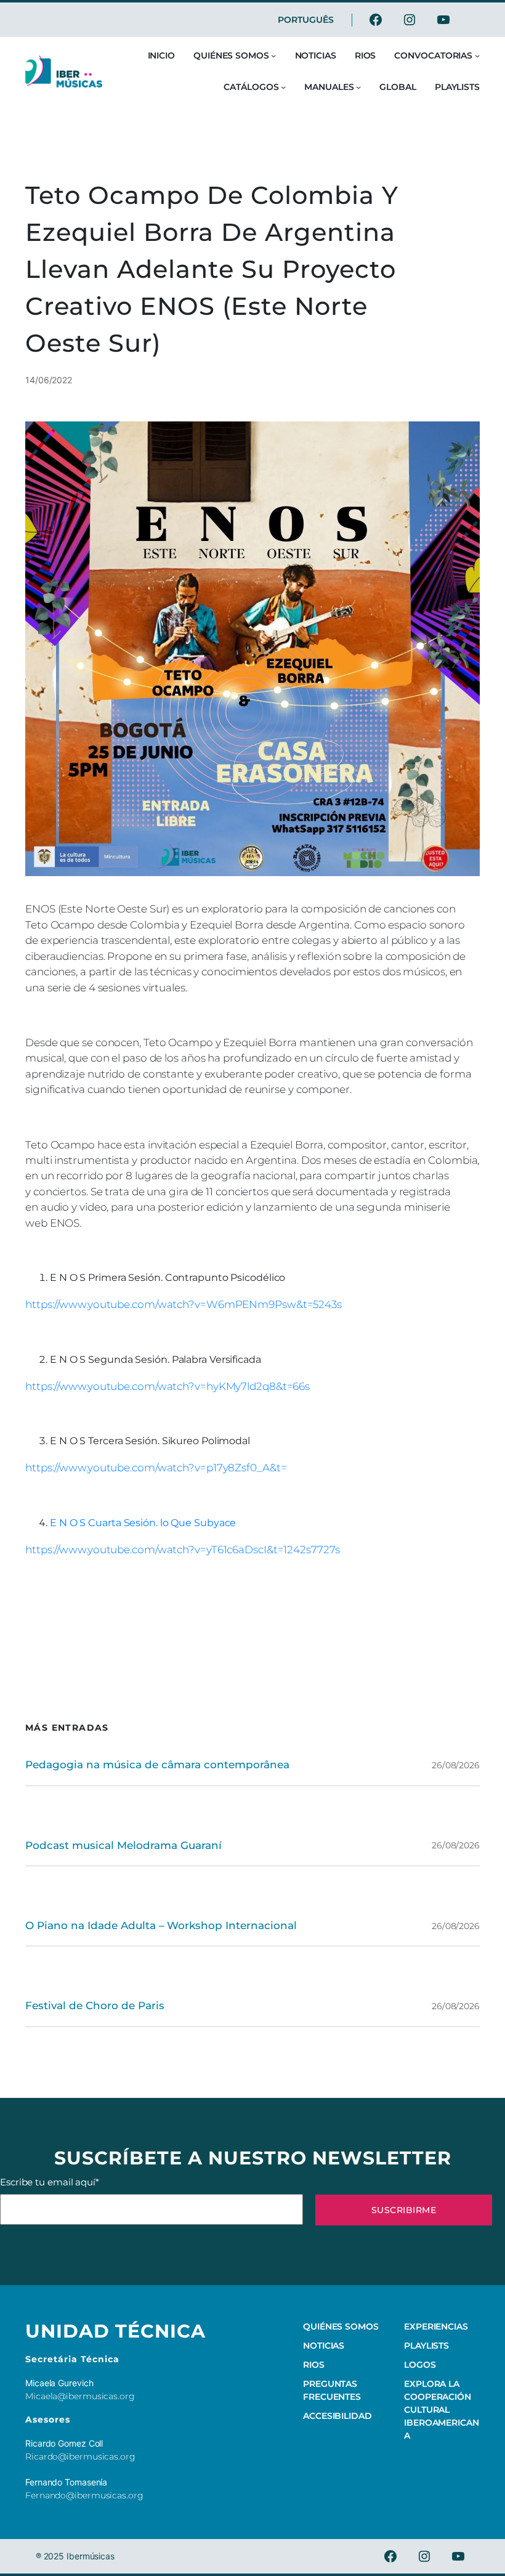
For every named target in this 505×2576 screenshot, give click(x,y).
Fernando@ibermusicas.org (84, 2495)
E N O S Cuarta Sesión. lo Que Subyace (143, 1523)
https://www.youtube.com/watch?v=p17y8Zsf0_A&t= (156, 1468)
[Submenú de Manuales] (358, 87)
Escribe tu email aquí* (50, 2182)
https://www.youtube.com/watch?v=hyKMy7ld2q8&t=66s (168, 1386)
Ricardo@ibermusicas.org (80, 2456)
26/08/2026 (456, 1765)
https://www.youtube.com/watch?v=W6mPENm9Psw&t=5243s (184, 1304)
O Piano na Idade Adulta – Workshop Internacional (161, 1925)
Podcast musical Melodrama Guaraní (123, 1845)
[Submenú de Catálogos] (283, 87)
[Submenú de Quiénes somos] (273, 55)
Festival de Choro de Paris (95, 2005)
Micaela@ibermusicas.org (80, 2396)
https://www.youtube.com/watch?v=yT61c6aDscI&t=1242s (168, 1550)
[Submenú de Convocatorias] (477, 55)
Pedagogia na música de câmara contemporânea (157, 1765)
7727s (325, 1550)
